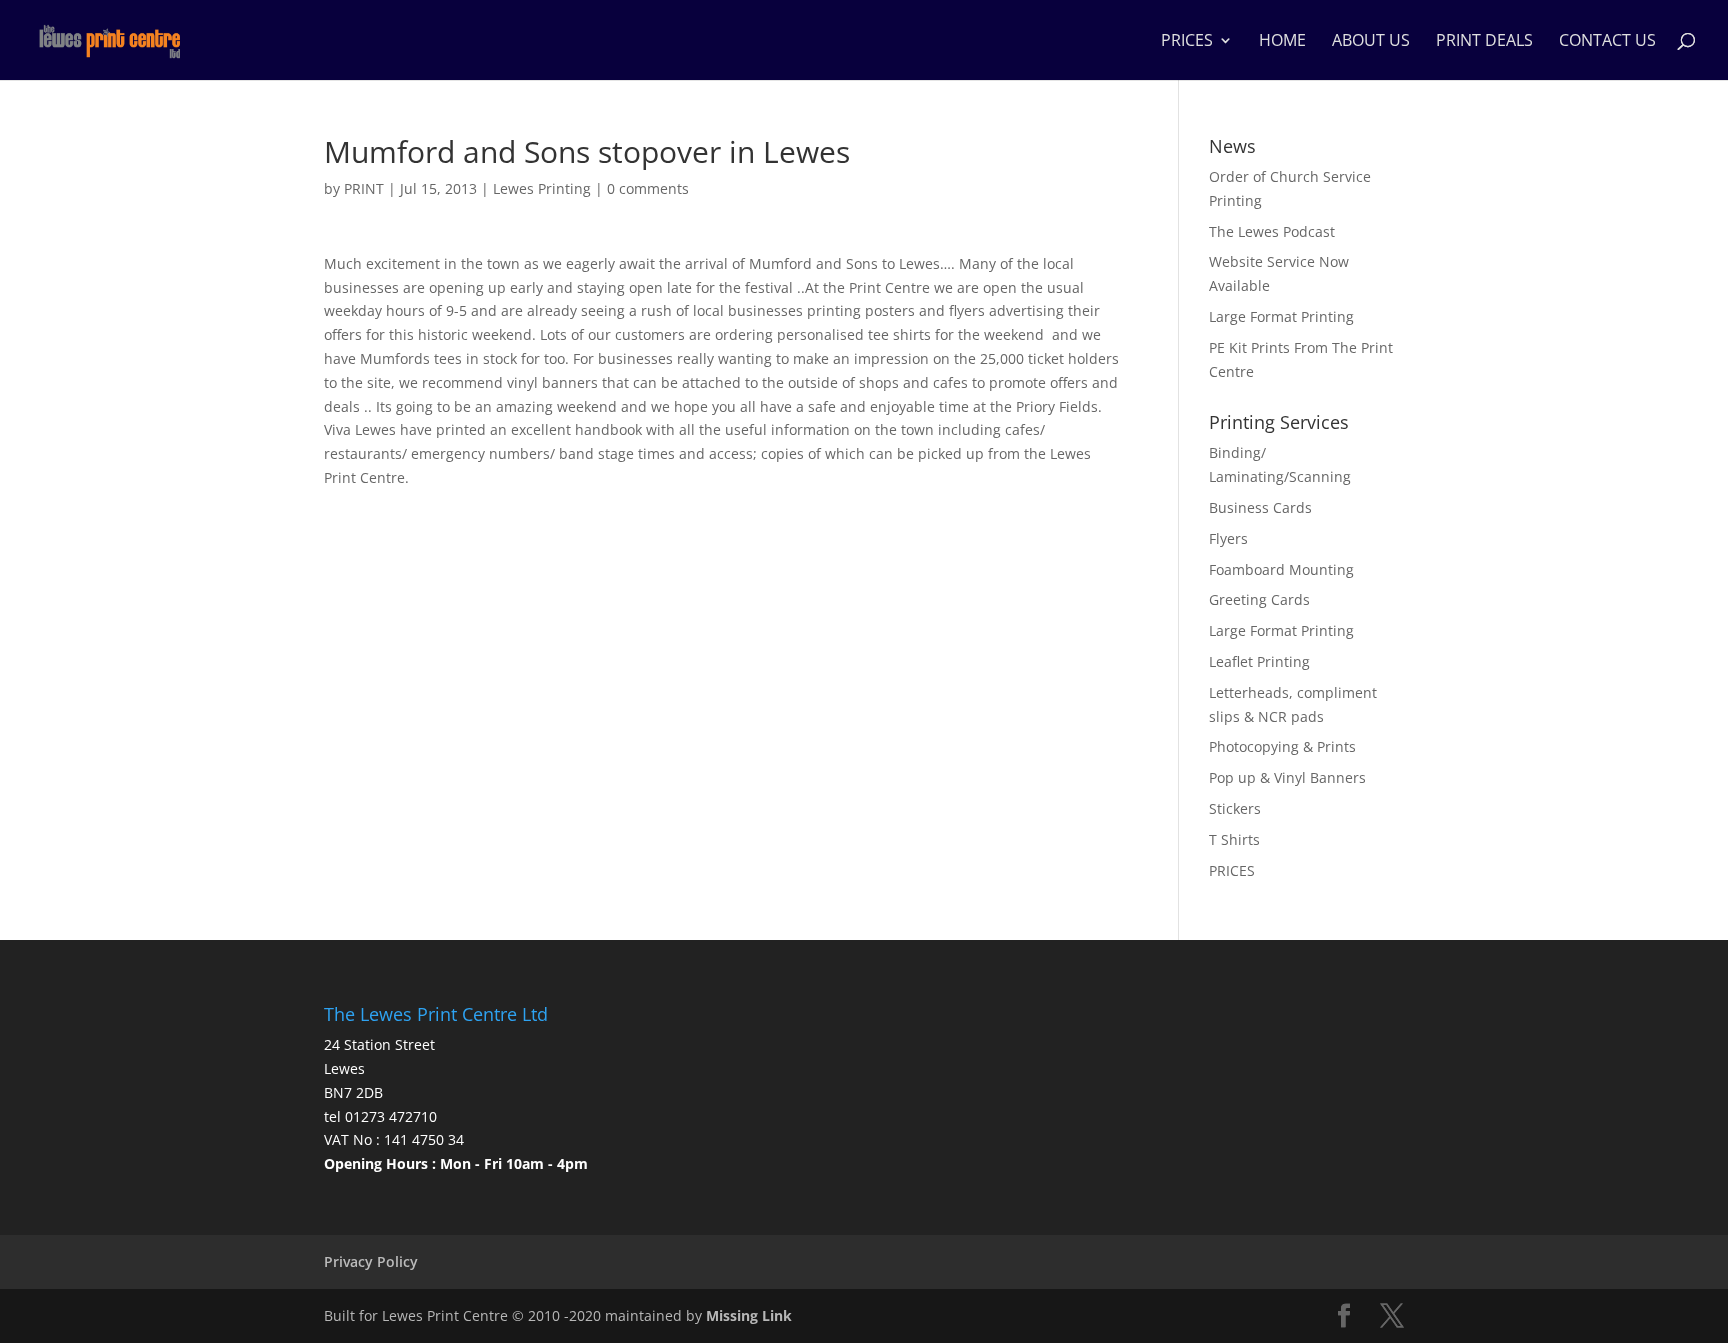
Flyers (1228, 538)
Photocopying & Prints (1282, 746)
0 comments (648, 188)
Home (1282, 42)
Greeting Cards (1259, 599)
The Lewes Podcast (1272, 231)
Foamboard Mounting (1281, 569)
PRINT (364, 188)
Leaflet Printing (1259, 661)
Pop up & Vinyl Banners (1287, 777)
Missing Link (749, 1315)
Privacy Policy (371, 1261)
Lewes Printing (542, 188)
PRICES (1187, 42)
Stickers (1235, 808)
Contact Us (1607, 42)
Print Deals (1484, 42)
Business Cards (1260, 507)
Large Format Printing (1281, 316)
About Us (1371, 42)
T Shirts (1234, 839)
